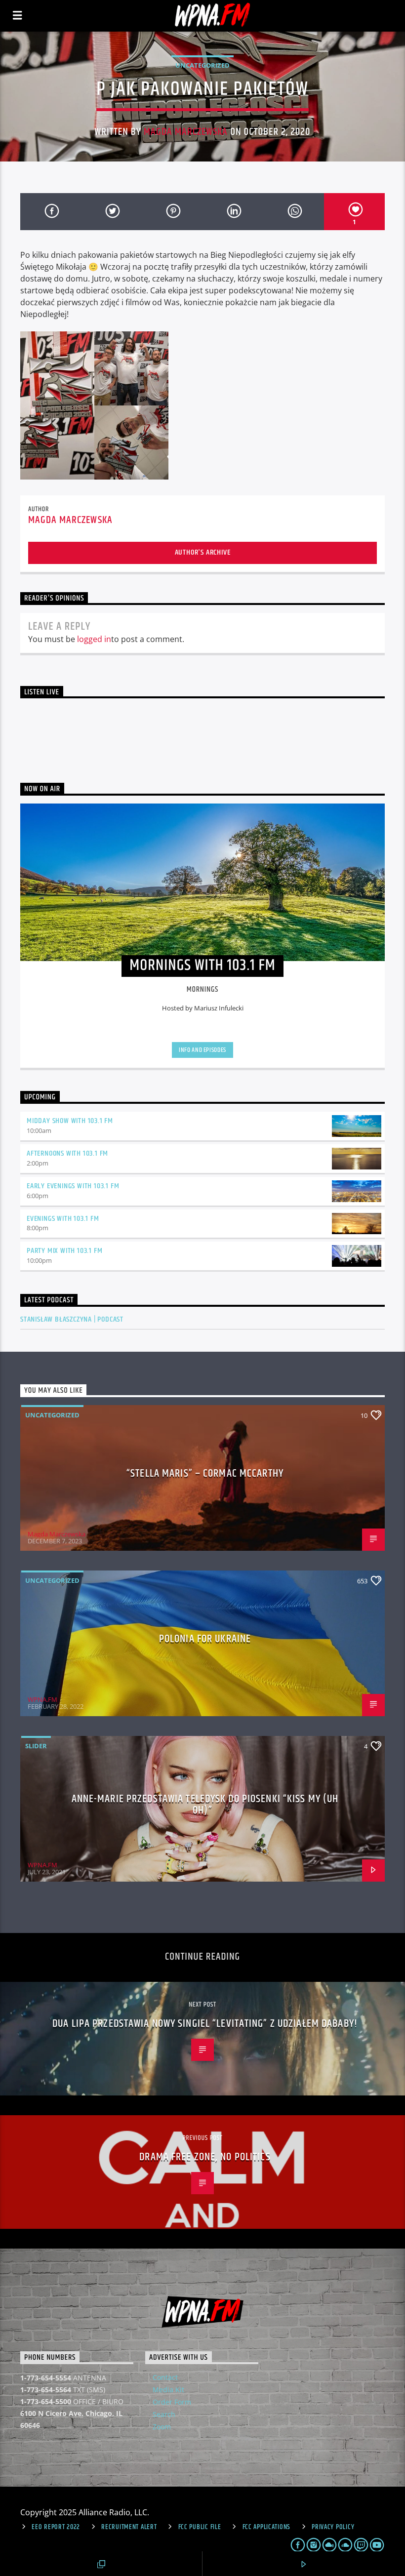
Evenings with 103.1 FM (63, 1219)
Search (164, 2414)
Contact (165, 2377)
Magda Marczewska (186, 132)
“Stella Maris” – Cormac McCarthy (205, 1473)
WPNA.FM (42, 1699)
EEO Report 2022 (56, 2527)
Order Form (172, 2402)
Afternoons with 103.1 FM (67, 1153)
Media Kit (168, 2390)
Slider (36, 1746)
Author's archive (203, 552)
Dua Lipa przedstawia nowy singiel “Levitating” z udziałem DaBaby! (205, 2024)
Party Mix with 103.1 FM (64, 1251)
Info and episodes (202, 1050)
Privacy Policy (333, 2527)
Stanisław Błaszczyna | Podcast (72, 1319)
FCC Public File (200, 2527)
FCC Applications (267, 2527)
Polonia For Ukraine (205, 1639)
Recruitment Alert (129, 2527)
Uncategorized (202, 65)
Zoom (162, 2427)
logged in (94, 639)
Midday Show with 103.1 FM (70, 1121)
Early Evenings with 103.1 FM (73, 1186)
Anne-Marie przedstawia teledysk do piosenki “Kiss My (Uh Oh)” (205, 1805)
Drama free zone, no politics (205, 2157)
